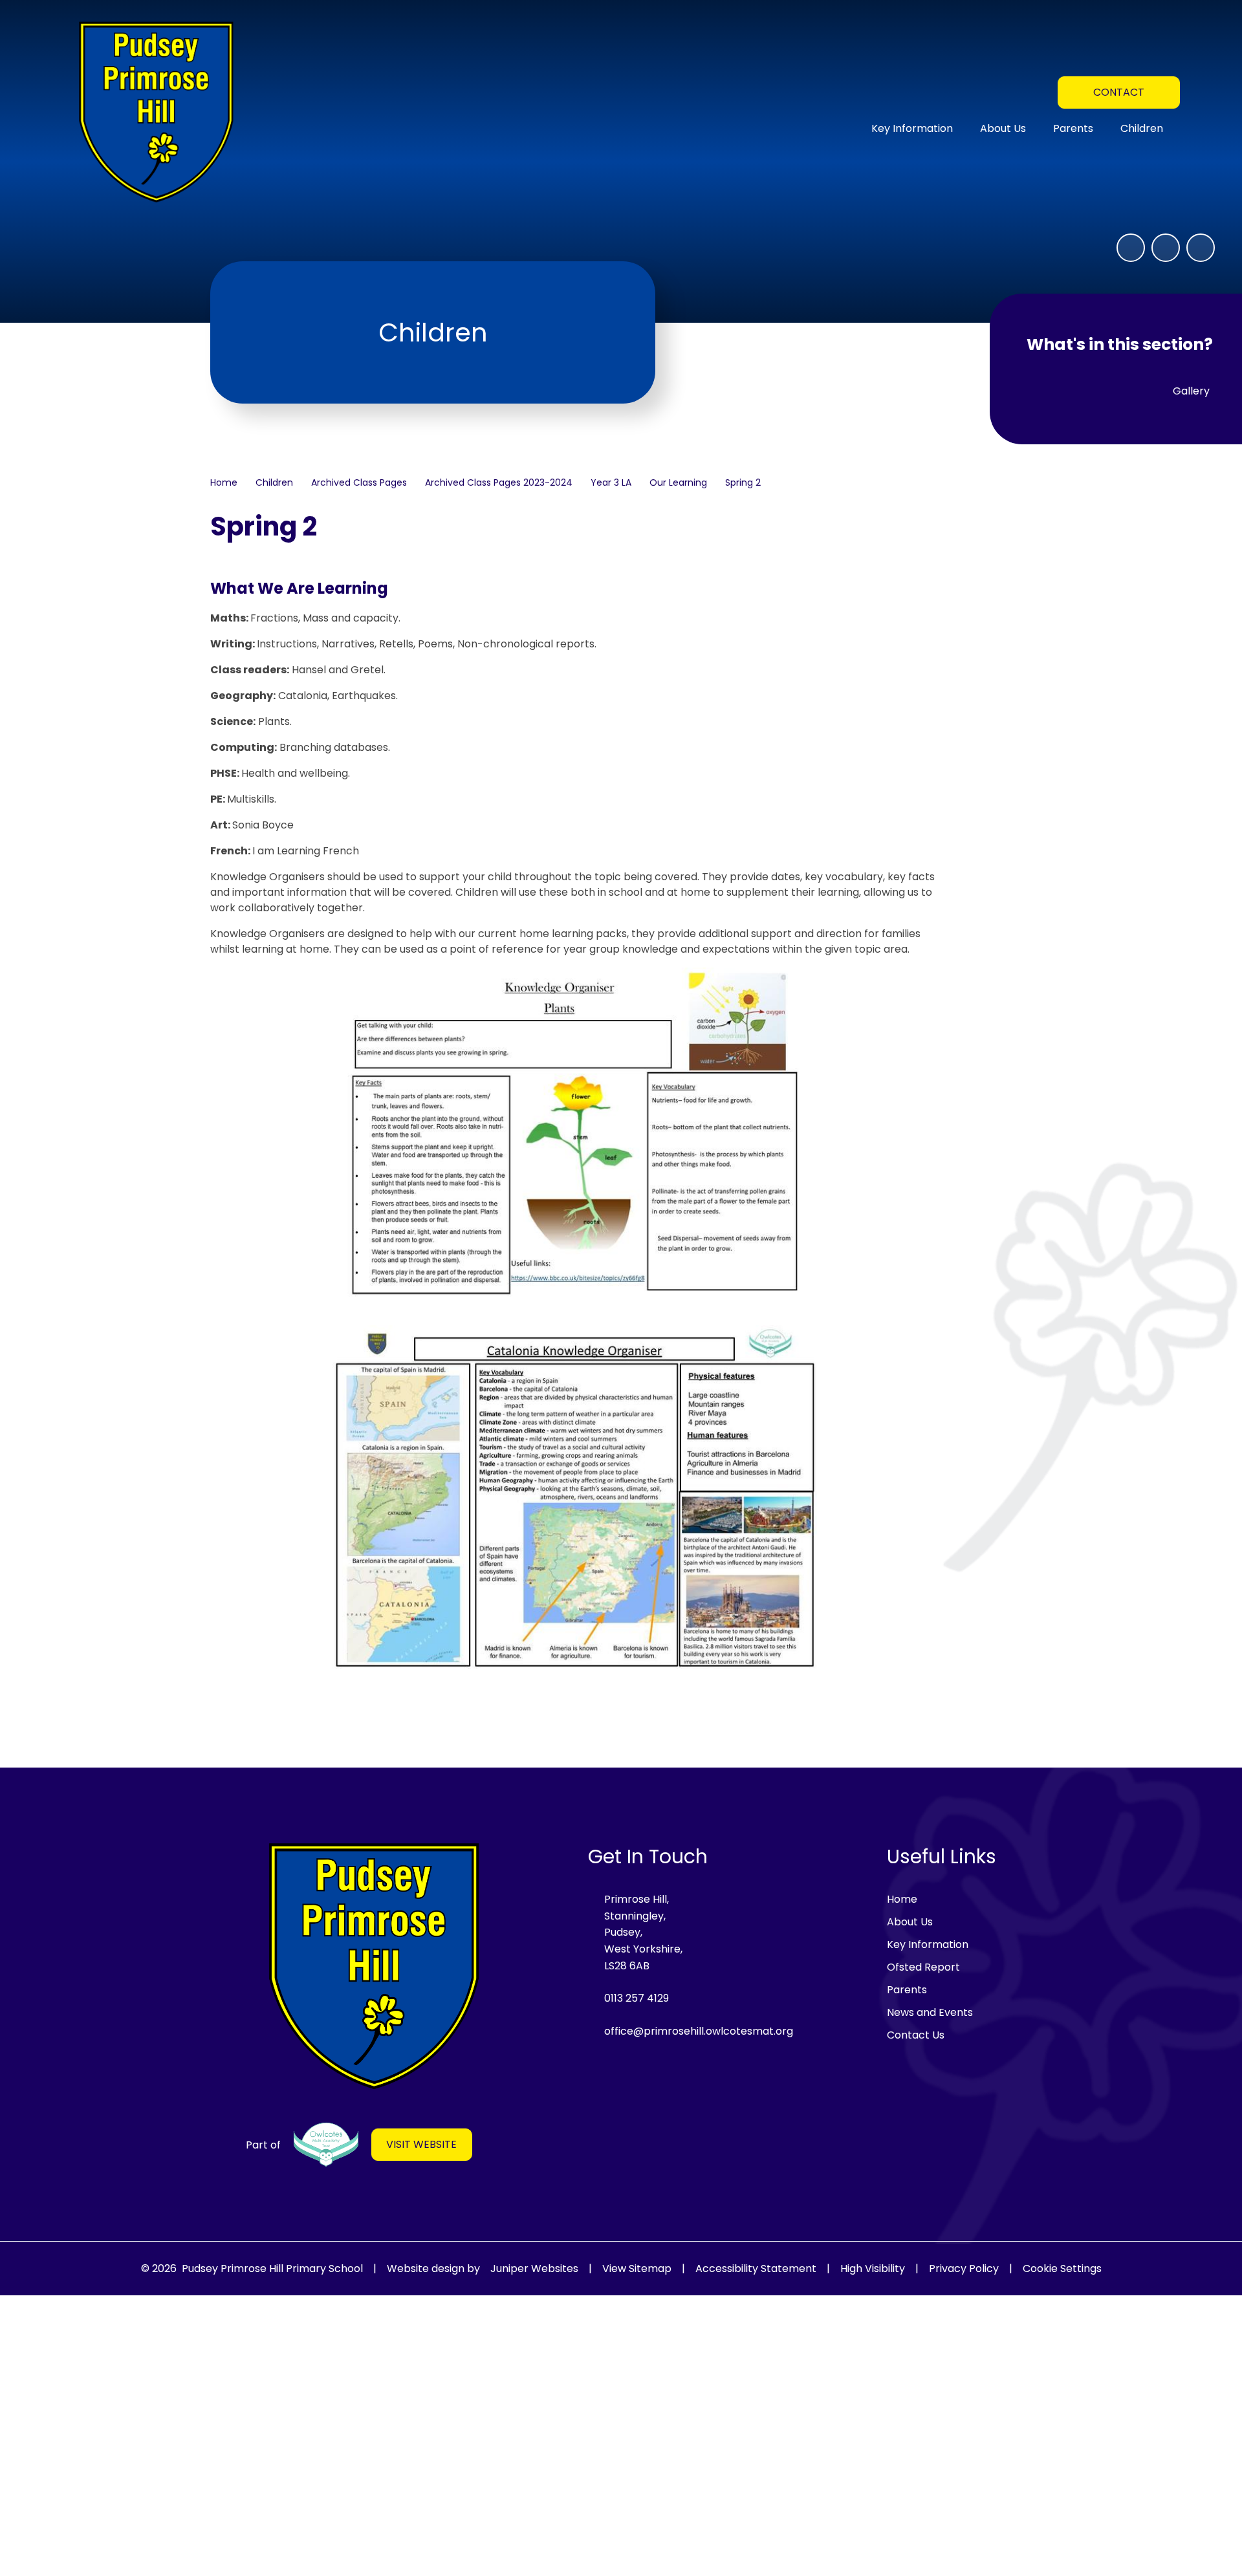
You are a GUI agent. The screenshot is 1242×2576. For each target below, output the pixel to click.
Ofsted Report (923, 1967)
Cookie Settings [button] (1062, 2268)
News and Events (930, 2012)
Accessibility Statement (756, 2268)
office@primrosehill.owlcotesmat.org (699, 2031)
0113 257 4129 (637, 1998)
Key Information (928, 1944)
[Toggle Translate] (1038, 91)
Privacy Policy (964, 2268)
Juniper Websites (534, 2268)
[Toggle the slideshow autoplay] (1131, 248)
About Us (910, 1922)
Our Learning (678, 482)
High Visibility (873, 2268)
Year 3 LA (611, 482)
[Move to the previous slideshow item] (1166, 248)
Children (274, 482)
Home (224, 482)
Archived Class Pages (359, 482)
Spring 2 (743, 482)
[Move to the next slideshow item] (1201, 248)
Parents (907, 1990)
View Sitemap (637, 2268)
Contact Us (916, 2035)
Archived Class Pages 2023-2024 (499, 482)
